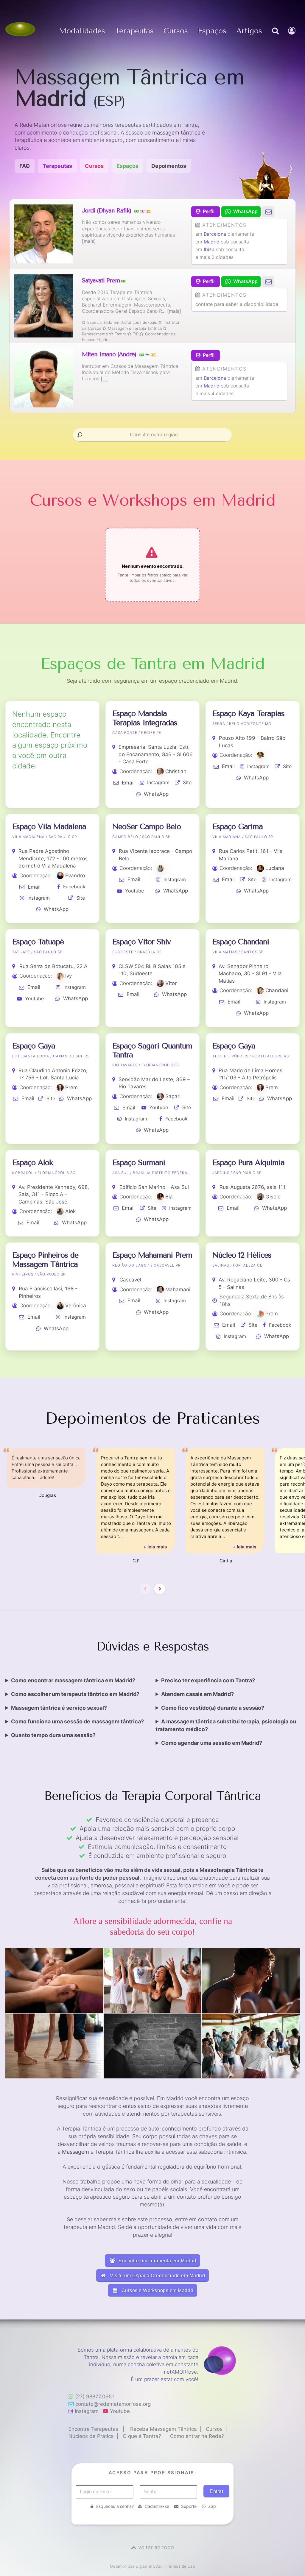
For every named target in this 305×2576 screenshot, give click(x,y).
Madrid (212, 242)
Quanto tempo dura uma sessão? (53, 1735)
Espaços (212, 31)
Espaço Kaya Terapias (248, 713)
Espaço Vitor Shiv (141, 942)
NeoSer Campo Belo (147, 827)
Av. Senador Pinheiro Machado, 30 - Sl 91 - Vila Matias (250, 974)
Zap (212, 2506)
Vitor (171, 983)
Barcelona (215, 234)
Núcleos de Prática (91, 2436)
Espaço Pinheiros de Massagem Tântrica (45, 1260)
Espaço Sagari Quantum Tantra (152, 1050)
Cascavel (130, 1280)
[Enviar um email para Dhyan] (268, 211)
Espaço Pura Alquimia (248, 1163)
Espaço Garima (238, 827)
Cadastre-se (157, 2506)
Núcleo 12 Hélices (242, 1255)
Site (187, 782)
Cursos (176, 31)
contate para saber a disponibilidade (237, 304)
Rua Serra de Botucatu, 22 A (53, 966)
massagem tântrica (176, 133)
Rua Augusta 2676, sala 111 (252, 1187)
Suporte (189, 2506)
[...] (104, 379)
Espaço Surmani (139, 1163)
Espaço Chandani (241, 942)
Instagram (158, 782)
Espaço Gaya (34, 1046)
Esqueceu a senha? (115, 2506)
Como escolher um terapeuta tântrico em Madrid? (75, 1694)
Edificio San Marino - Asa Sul (154, 1187)
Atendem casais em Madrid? (197, 1694)
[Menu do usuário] (292, 37)
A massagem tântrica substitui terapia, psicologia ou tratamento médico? (226, 1725)
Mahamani (178, 1289)
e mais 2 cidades (214, 257)
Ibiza (209, 249)
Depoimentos (169, 166)
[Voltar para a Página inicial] (20, 29)
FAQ (25, 166)
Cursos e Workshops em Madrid (157, 2290)
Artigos (249, 31)
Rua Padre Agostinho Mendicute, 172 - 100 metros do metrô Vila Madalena (53, 858)
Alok (70, 1211)
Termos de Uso (181, 2566)
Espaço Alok (33, 1163)
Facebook (74, 887)
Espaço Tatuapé (38, 942)
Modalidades (82, 31)
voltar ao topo (156, 2547)
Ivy (69, 976)
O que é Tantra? (142, 2436)
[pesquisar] (275, 37)
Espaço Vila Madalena (49, 827)
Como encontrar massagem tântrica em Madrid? (73, 1680)
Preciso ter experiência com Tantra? (208, 1680)
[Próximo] (160, 1589)
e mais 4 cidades (214, 393)
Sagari (173, 1096)
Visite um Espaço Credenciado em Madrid (157, 2276)
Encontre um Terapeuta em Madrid (157, 2261)
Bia (169, 1197)
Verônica (76, 1306)
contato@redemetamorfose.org (113, 2404)
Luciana (275, 868)
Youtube (134, 891)
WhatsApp (156, 794)
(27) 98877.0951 (95, 2397)
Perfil (209, 211)
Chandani (277, 990)
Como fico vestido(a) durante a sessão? (213, 1708)
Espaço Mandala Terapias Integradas (145, 718)
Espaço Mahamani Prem (152, 1255)
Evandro (75, 876)
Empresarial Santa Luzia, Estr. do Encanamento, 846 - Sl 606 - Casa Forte (156, 754)
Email (128, 783)
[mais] (89, 241)
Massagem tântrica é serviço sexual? (59, 1708)
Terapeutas (134, 31)
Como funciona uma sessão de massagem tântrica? (77, 1721)
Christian (176, 771)
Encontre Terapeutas (93, 2429)
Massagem (76, 2152)
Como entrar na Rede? (197, 2436)
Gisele (273, 1197)
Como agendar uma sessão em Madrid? (212, 1743)
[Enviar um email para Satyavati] (268, 281)
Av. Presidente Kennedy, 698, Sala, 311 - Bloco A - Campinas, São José (54, 1194)
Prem (71, 1087)
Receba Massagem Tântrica (164, 2429)
